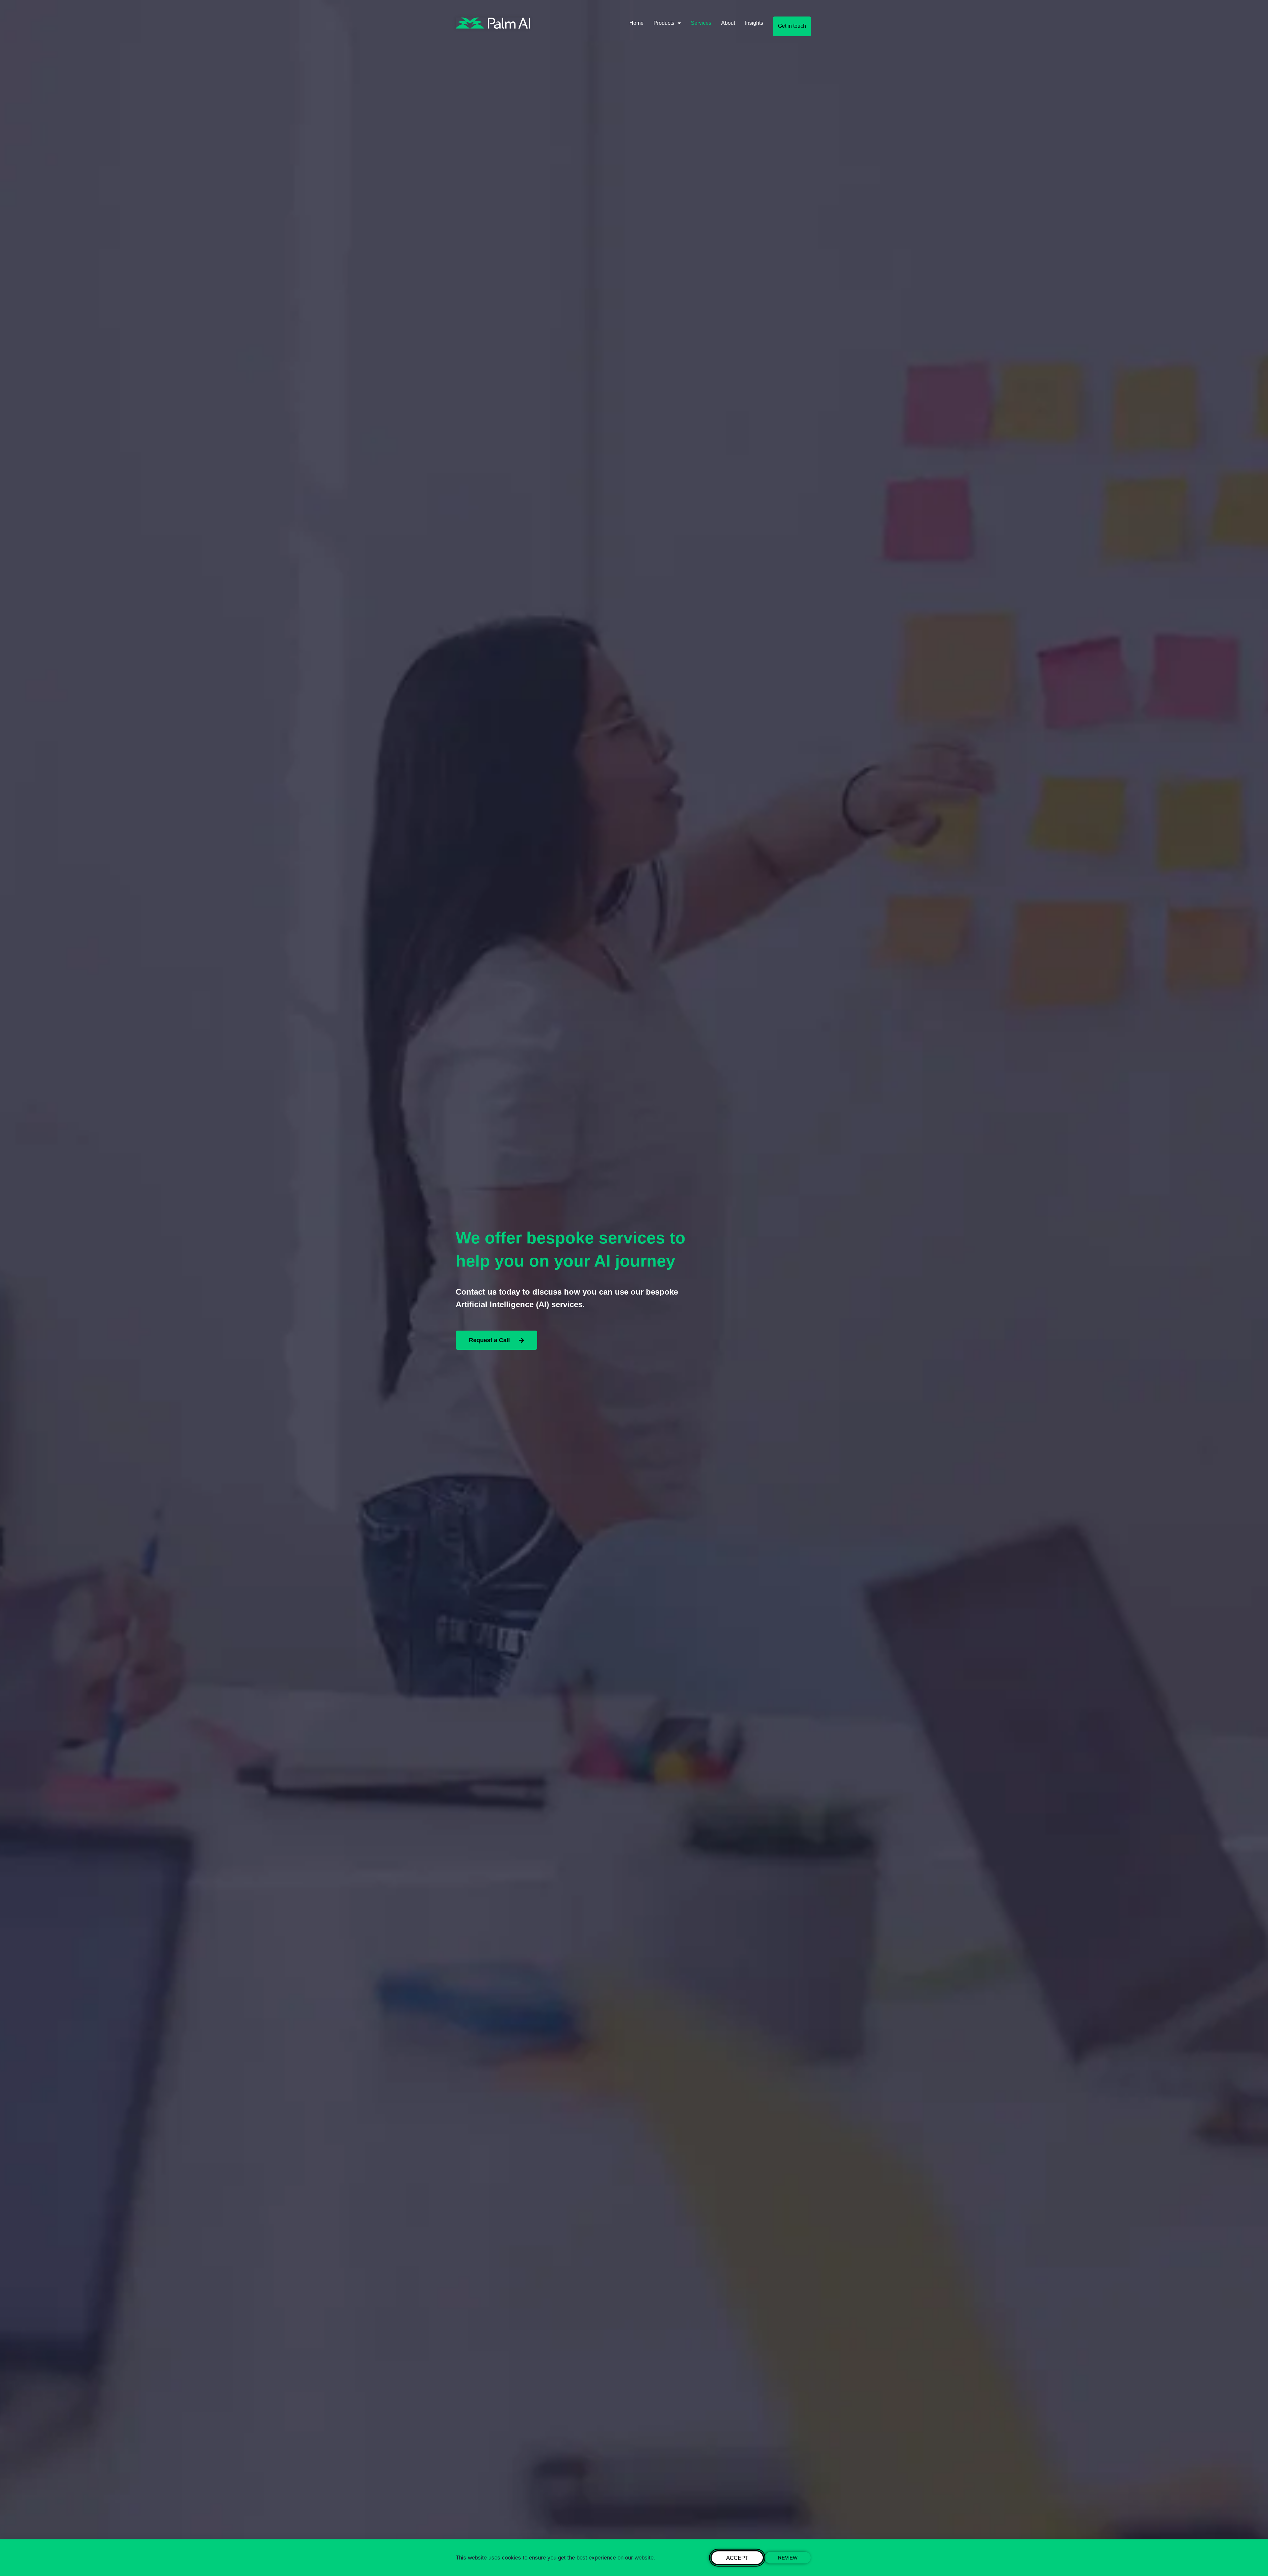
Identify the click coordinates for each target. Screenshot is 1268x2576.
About (728, 23)
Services (701, 23)
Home (636, 23)
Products (664, 23)
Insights (754, 23)
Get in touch (792, 26)
